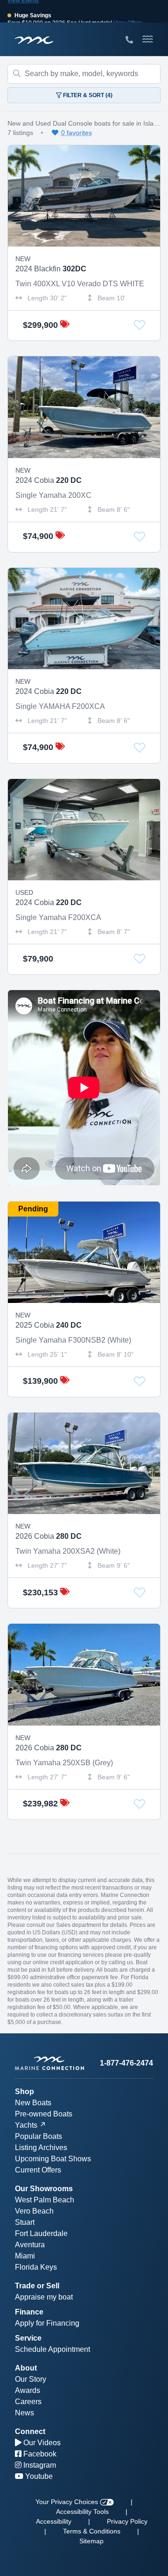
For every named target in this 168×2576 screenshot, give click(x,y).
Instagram (39, 2465)
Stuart (25, 2222)
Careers (28, 2402)
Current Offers (38, 2170)
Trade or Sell (37, 2286)
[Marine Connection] (34, 40)
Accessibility (54, 2521)
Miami (25, 2256)
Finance (29, 2312)
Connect (30, 2431)
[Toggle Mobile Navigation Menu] (148, 39)
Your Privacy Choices (68, 2502)
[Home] (49, 2063)
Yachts (26, 2125)
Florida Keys (36, 2267)
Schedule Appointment (52, 2349)
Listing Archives (41, 2148)
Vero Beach (34, 2211)
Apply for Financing (47, 2323)
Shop (24, 2091)
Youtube (38, 2476)
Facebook (39, 2454)
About (26, 2368)
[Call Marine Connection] (129, 40)
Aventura (30, 2245)
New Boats (33, 2103)
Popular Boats (38, 2136)
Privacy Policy (127, 2521)
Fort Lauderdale (41, 2233)
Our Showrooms (44, 2189)
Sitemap (91, 2541)
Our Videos (41, 2443)
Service (28, 2338)
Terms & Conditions (92, 2531)
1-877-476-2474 (126, 2063)
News (24, 2413)
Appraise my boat (44, 2297)
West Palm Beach (45, 2200)
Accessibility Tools (82, 2512)
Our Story (31, 2379)
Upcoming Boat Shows (53, 2159)
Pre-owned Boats (44, 2114)
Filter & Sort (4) (87, 95)
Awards (28, 2390)
